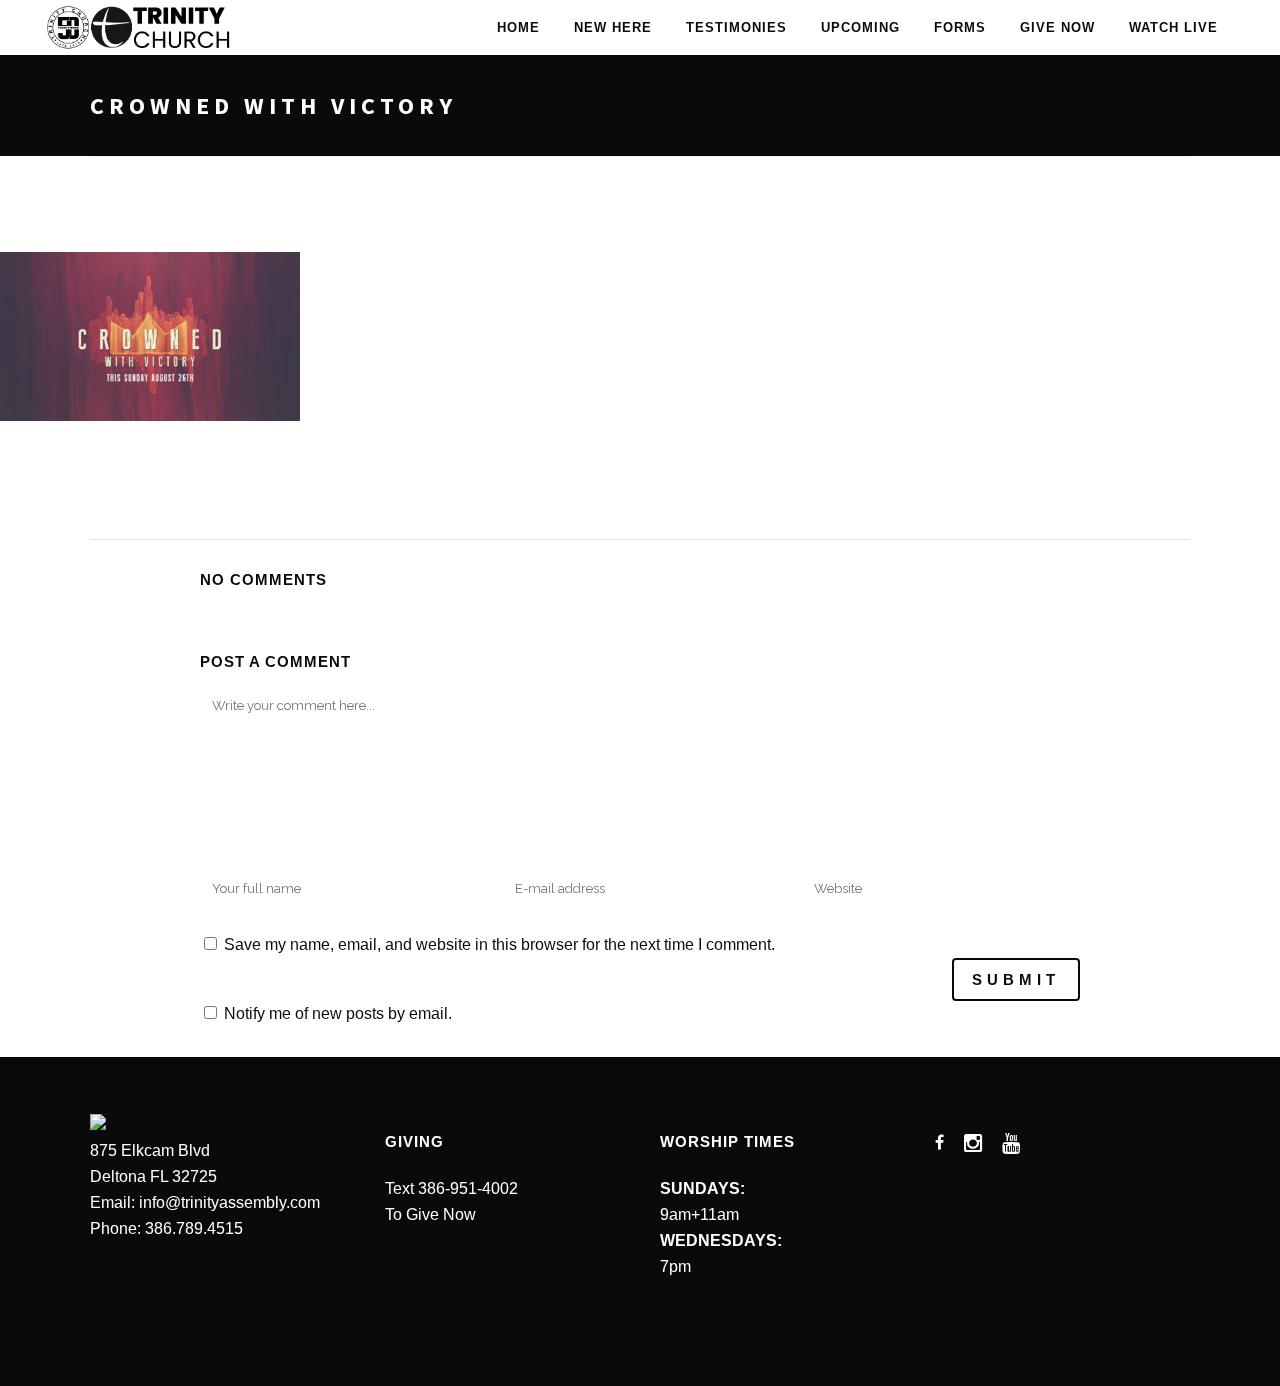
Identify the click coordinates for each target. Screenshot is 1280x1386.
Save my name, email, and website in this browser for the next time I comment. (499, 944)
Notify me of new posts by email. (338, 1013)
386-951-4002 (468, 1188)
